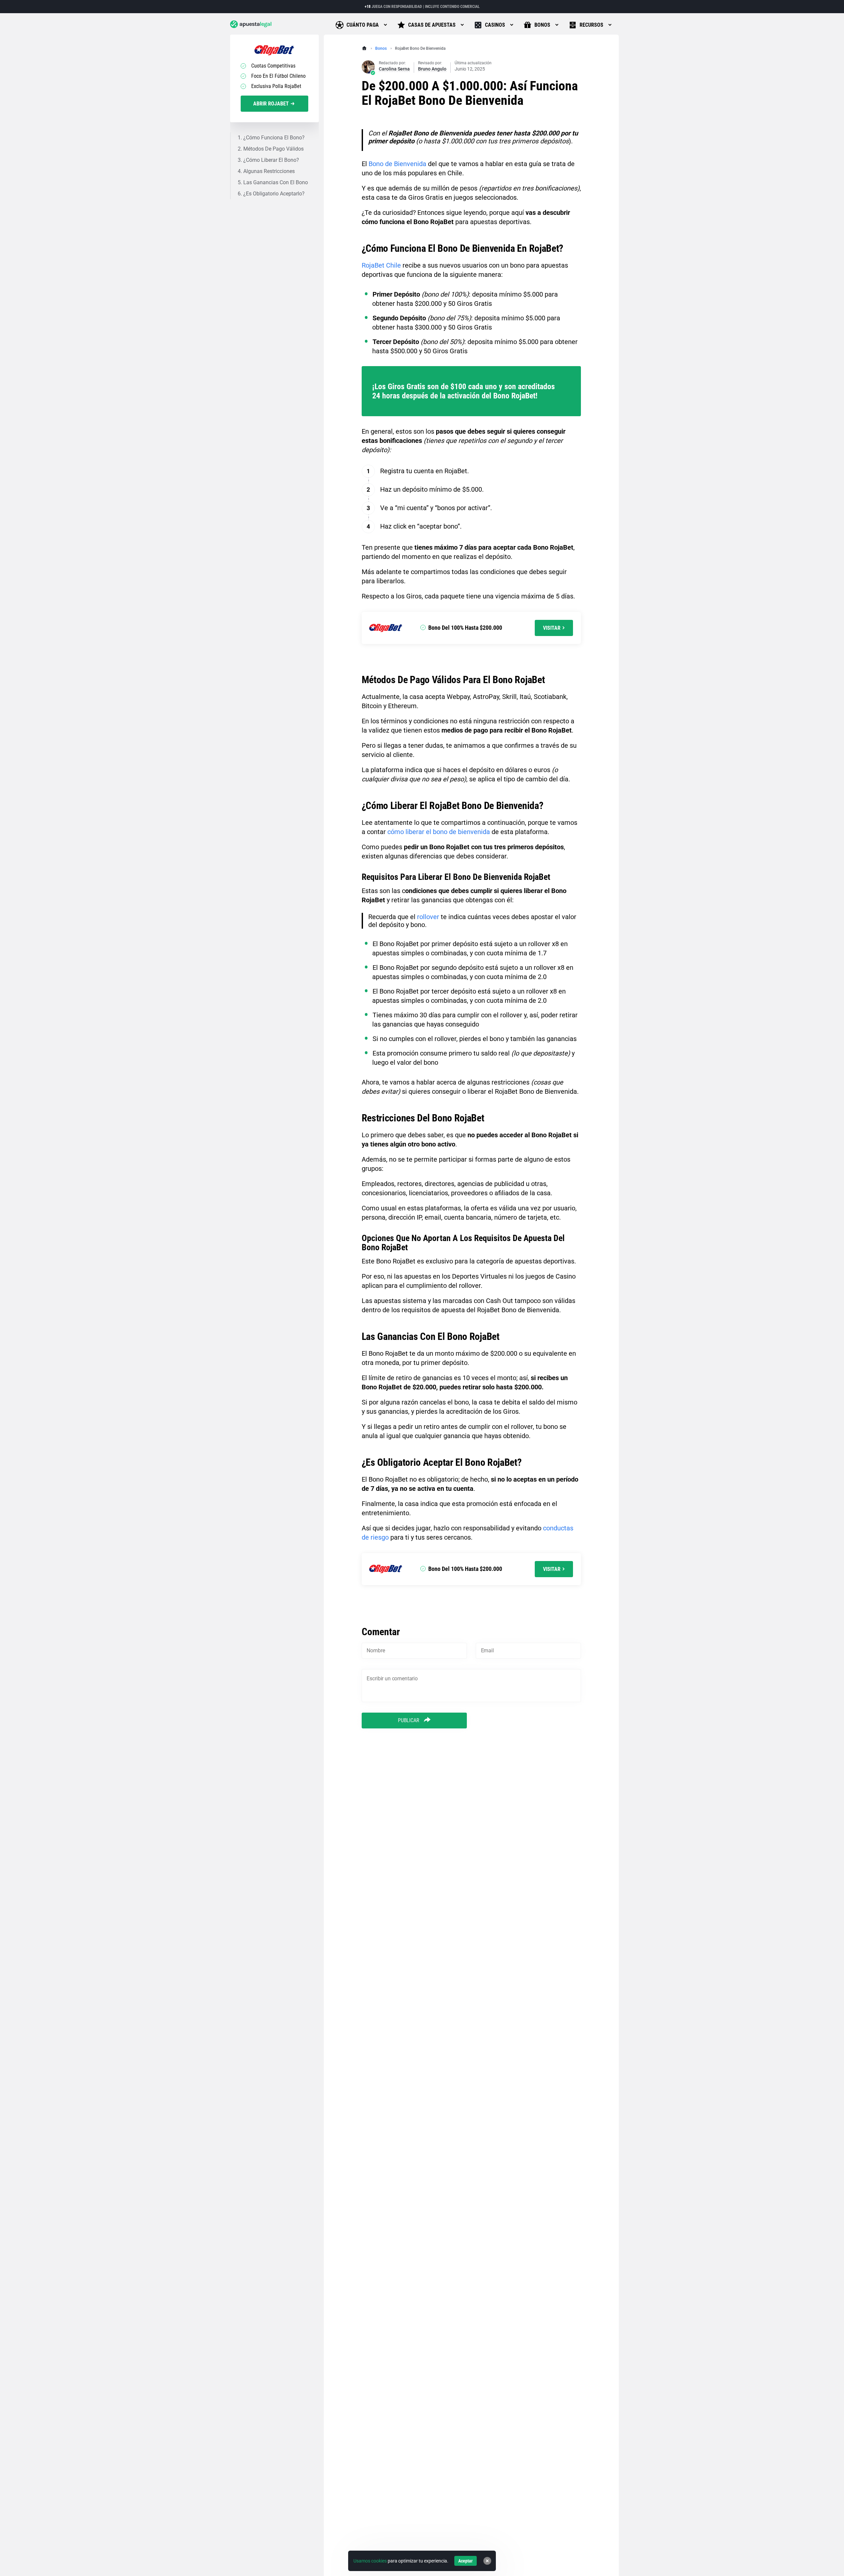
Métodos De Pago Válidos (273, 149)
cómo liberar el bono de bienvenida (439, 832)
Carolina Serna (394, 69)
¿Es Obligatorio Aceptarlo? (274, 194)
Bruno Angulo (432, 69)
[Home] (365, 48)
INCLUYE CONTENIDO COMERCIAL (452, 7)
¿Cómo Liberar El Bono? (271, 160)
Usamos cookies (370, 2561)
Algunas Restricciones (269, 171)
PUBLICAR (409, 1720)
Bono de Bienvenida (397, 164)
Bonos (381, 48)
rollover (428, 917)
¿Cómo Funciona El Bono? (274, 138)
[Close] (487, 2561)
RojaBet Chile (381, 265)
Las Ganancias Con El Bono (276, 182)
